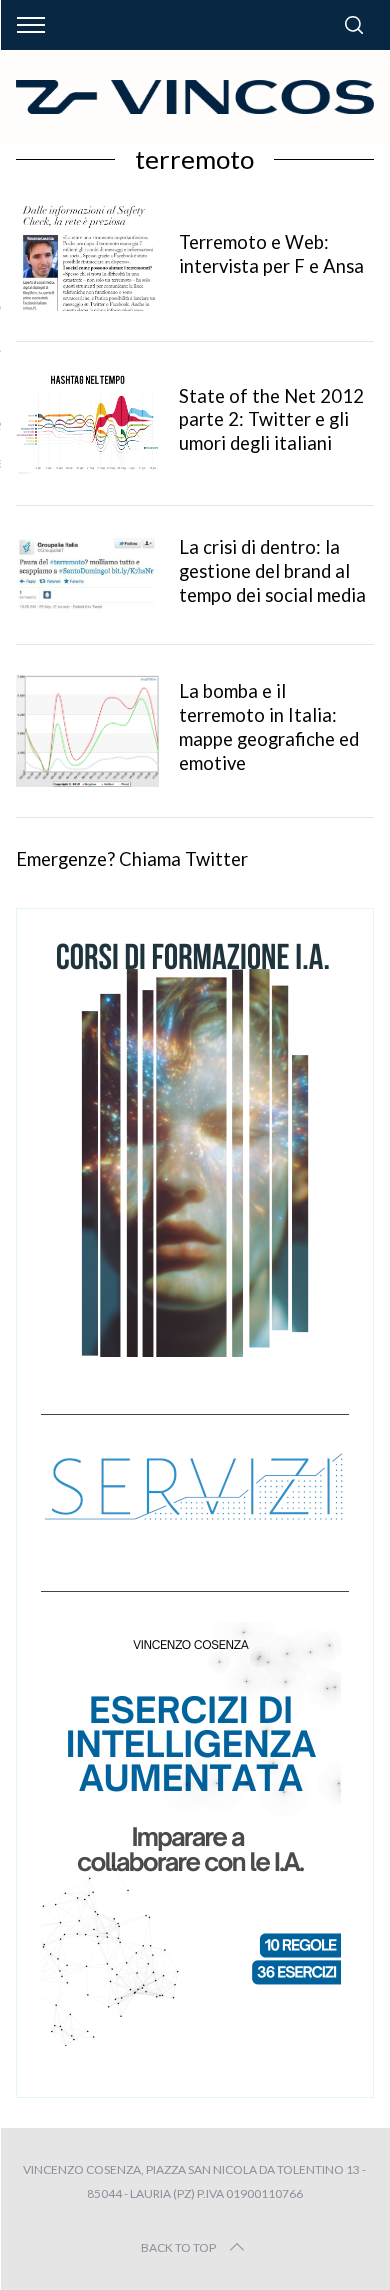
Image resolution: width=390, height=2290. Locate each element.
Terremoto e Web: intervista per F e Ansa (271, 254)
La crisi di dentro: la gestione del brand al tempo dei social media (272, 571)
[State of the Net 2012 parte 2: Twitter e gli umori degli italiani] (88, 424)
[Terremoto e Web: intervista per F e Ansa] (88, 258)
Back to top (178, 2247)
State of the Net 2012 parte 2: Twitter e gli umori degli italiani (271, 420)
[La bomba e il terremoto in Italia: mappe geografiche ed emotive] (88, 731)
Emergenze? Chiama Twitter (132, 859)
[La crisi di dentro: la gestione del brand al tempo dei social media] (88, 573)
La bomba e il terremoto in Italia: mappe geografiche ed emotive (269, 727)
